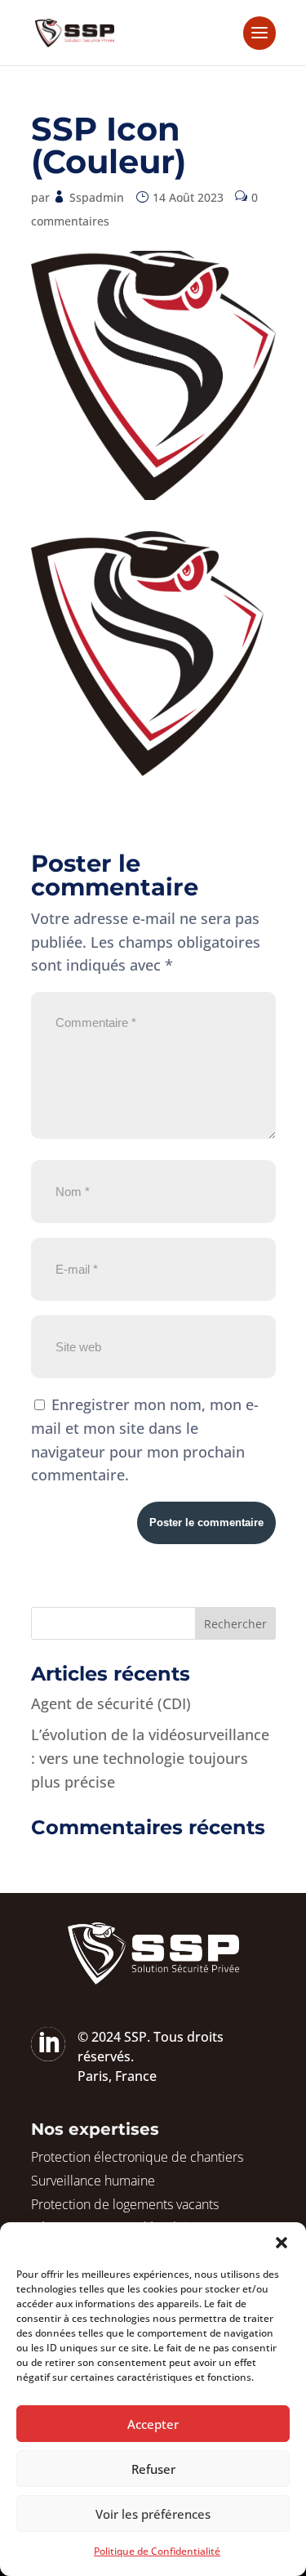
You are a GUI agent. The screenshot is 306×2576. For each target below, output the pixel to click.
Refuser (153, 2469)
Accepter (153, 2424)
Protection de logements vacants (125, 2204)
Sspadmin (97, 197)
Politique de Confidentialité (157, 2551)
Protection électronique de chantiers (137, 2157)
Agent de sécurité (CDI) (111, 1703)
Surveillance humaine (93, 2181)
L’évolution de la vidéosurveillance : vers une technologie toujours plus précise (150, 1758)
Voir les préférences (153, 2514)
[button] (282, 2243)
